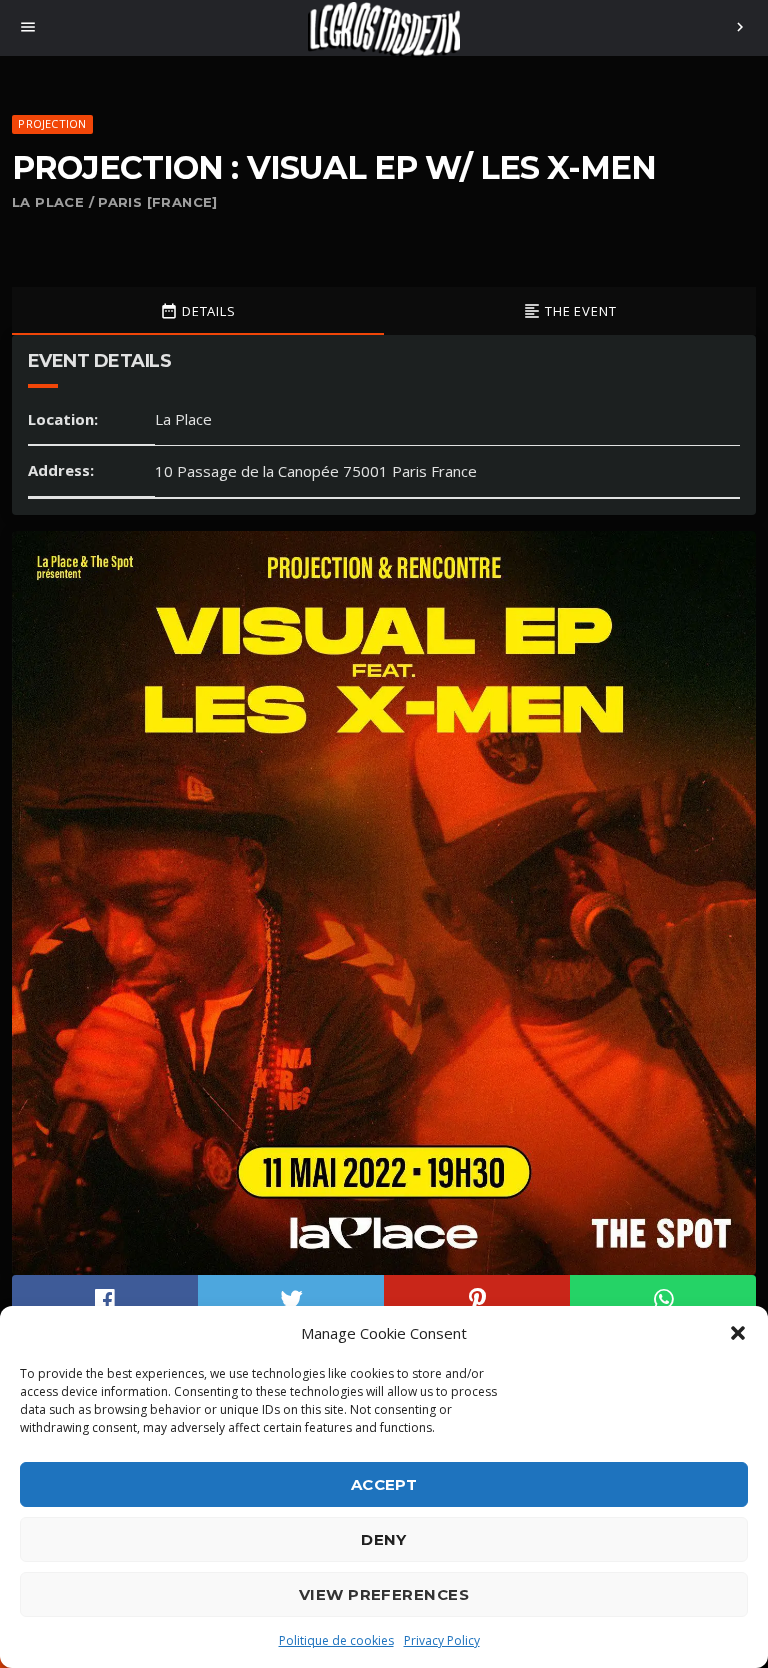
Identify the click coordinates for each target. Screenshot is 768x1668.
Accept (384, 1484)
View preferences (384, 1594)
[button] (738, 1333)
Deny (384, 1539)
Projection (52, 123)
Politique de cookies (336, 1640)
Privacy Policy (442, 1640)
